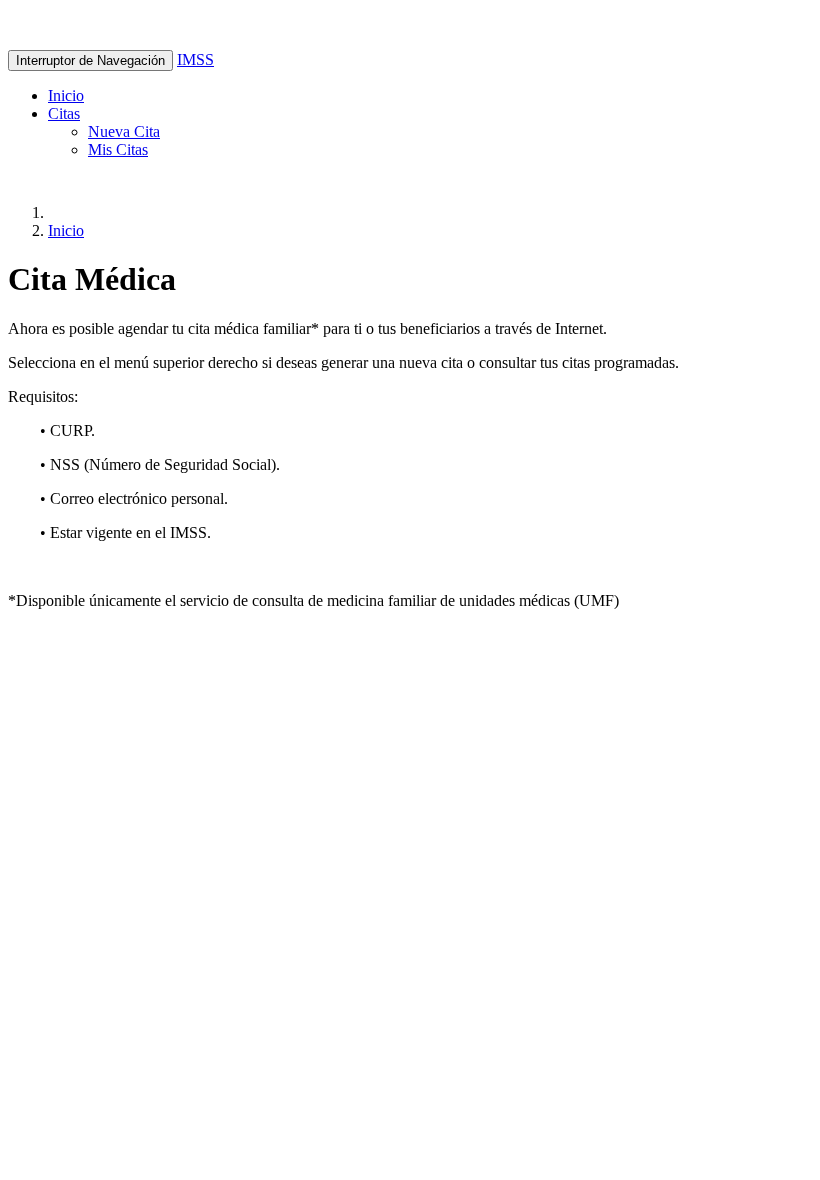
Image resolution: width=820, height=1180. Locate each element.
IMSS (195, 59)
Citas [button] (64, 113)
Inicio (66, 95)
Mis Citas (118, 149)
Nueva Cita (124, 131)
